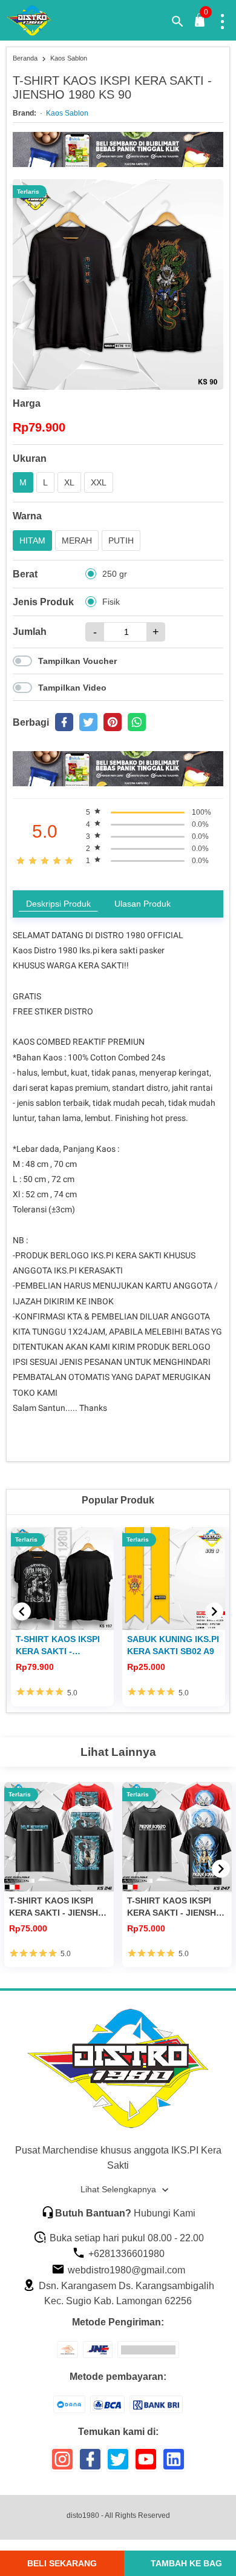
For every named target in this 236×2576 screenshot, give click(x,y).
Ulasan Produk (143, 904)
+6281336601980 (125, 2254)
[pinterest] (113, 722)
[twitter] (88, 722)
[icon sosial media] (62, 2464)
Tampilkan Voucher (77, 661)
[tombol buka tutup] (200, 23)
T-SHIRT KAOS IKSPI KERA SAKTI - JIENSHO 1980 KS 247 (175, 1907)
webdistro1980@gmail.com (125, 2270)
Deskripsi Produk (58, 904)
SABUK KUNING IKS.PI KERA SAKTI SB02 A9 (62, 1645)
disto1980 (83, 2515)
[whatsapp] (137, 722)
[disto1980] (37, 21)
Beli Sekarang (62, 2563)
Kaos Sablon (67, 113)
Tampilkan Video (72, 688)
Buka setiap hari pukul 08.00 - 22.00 (126, 2238)
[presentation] (22, 1611)
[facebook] (64, 722)
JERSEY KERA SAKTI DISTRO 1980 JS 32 (170, 1645)
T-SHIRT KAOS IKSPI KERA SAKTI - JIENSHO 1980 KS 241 (57, 1907)
